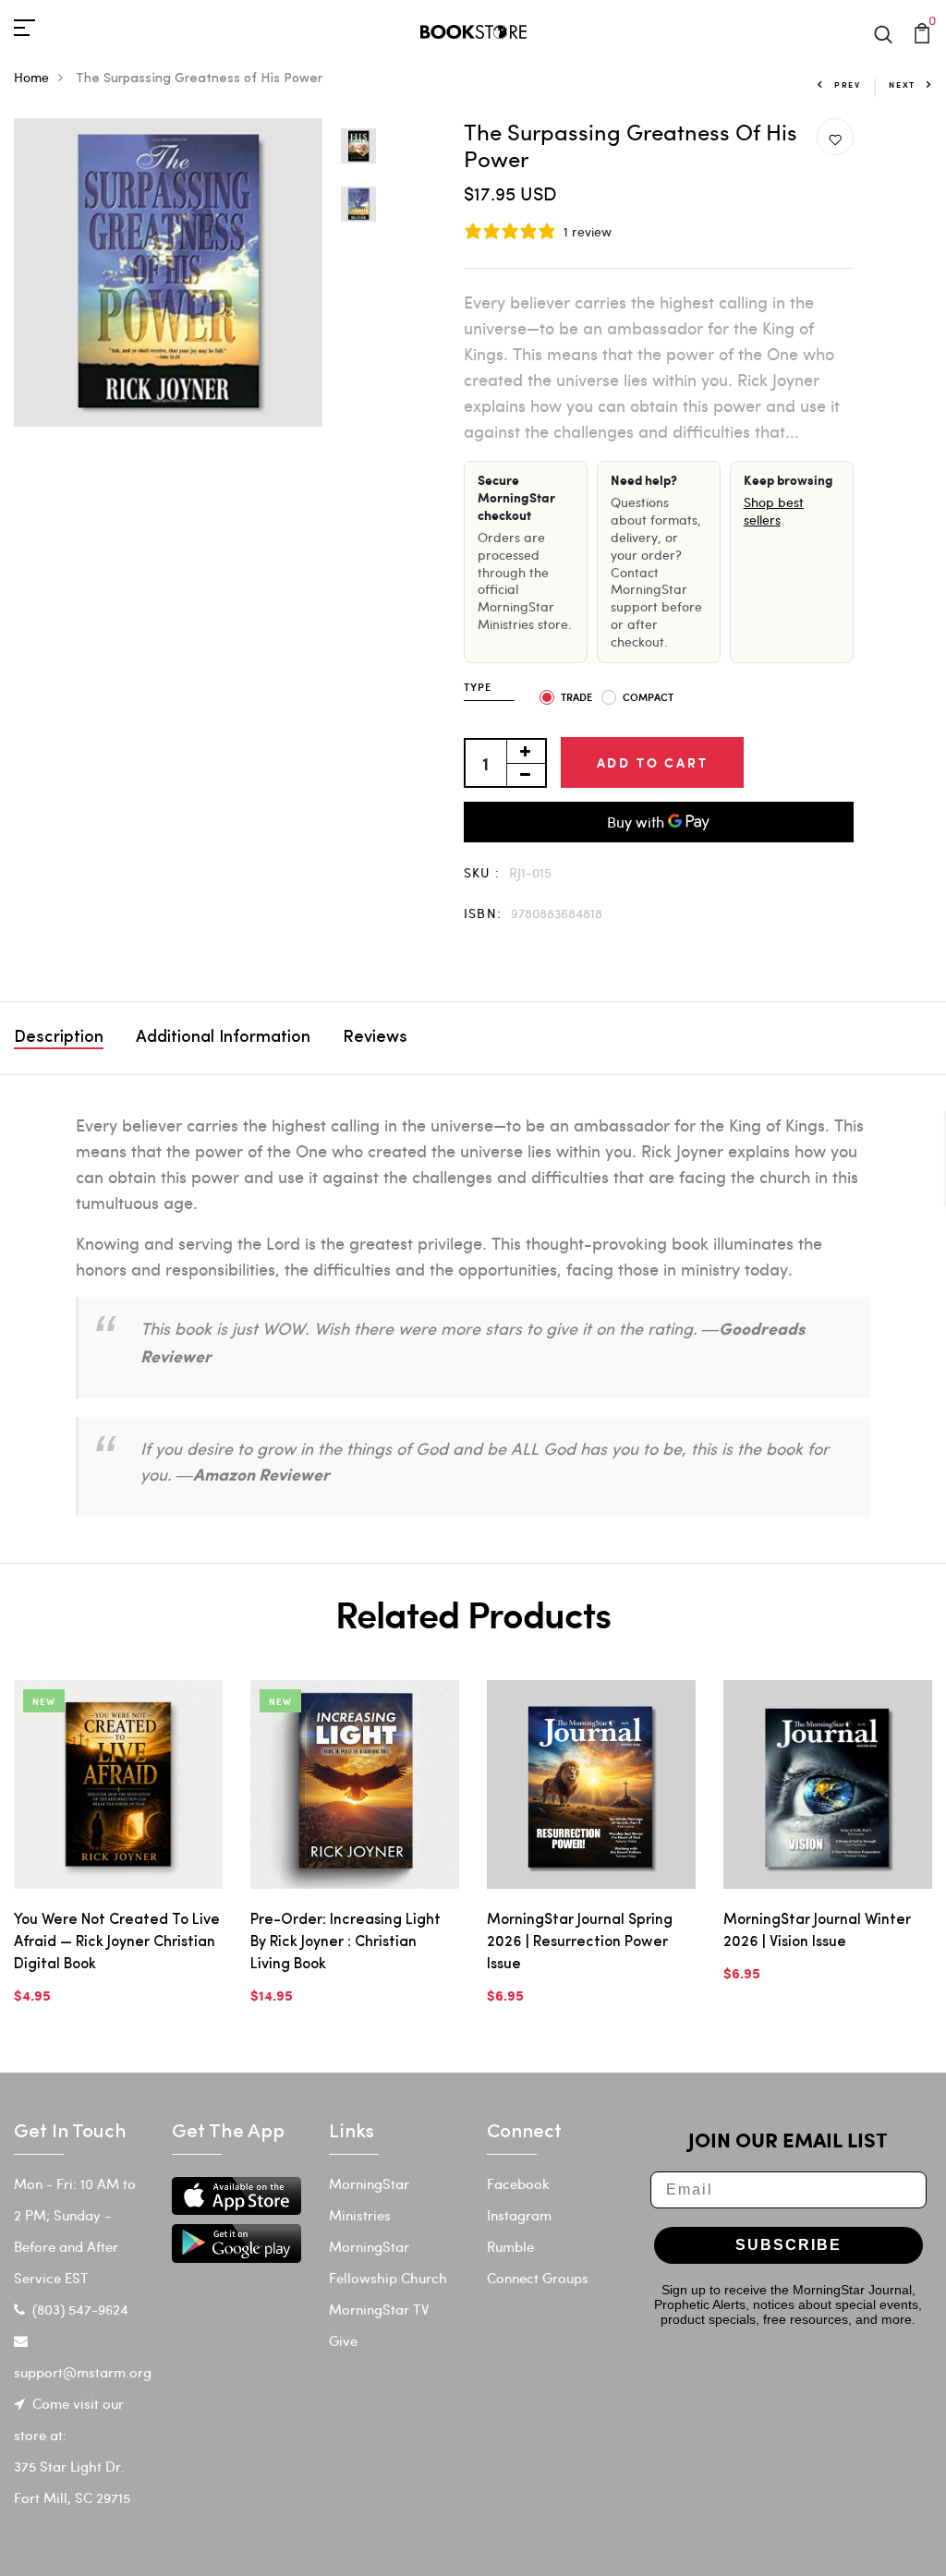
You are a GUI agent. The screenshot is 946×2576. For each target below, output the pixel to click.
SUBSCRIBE (788, 2245)
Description (59, 1038)
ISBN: (483, 913)
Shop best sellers (774, 511)
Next (902, 85)
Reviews (375, 1038)
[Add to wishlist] (835, 138)
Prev (848, 85)
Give (343, 2340)
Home (31, 77)
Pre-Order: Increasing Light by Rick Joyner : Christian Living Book (346, 1942)
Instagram (519, 2215)
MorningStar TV (379, 2309)
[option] (168, 272)
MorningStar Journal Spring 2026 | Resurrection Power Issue (580, 1942)
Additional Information (223, 1038)
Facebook (518, 2183)
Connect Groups (538, 2278)
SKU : (482, 872)
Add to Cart (653, 762)
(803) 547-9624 (80, 2309)
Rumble (510, 2246)
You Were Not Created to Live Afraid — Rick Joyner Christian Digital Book (117, 1942)
